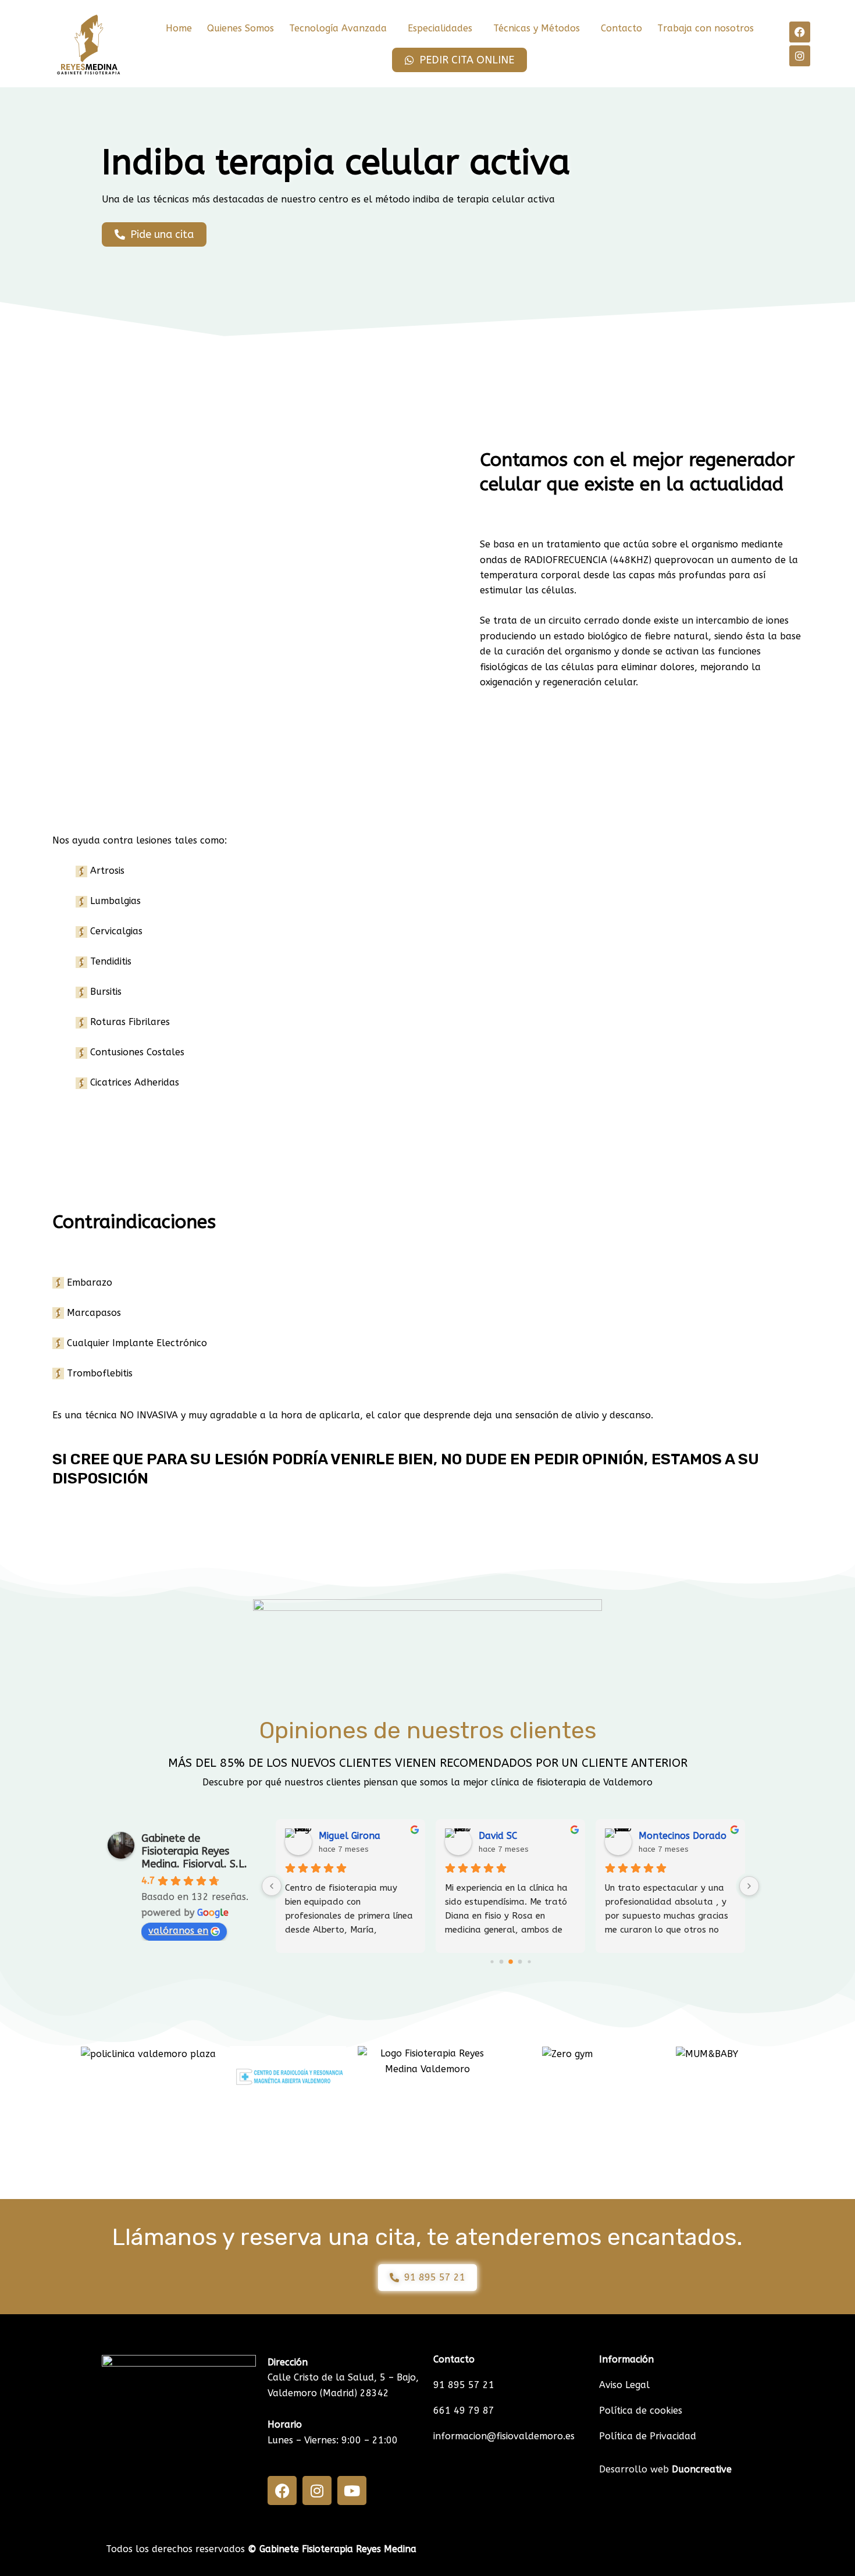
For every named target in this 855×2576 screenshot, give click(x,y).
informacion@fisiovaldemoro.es (504, 2436)
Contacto (621, 28)
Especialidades (440, 28)
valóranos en (178, 1931)
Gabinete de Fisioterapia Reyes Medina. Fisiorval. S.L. (194, 1851)
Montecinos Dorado (683, 1836)
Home (179, 28)
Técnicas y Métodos (537, 28)
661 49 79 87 (464, 2410)
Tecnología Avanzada (338, 28)
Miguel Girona (350, 1836)
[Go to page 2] (511, 1962)
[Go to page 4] (529, 1962)
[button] (341, 29)
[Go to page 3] (520, 1962)
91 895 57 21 (464, 2385)
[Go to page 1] (501, 1962)
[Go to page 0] (492, 1962)
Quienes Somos (241, 28)
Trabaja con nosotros (706, 28)
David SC (498, 1836)
